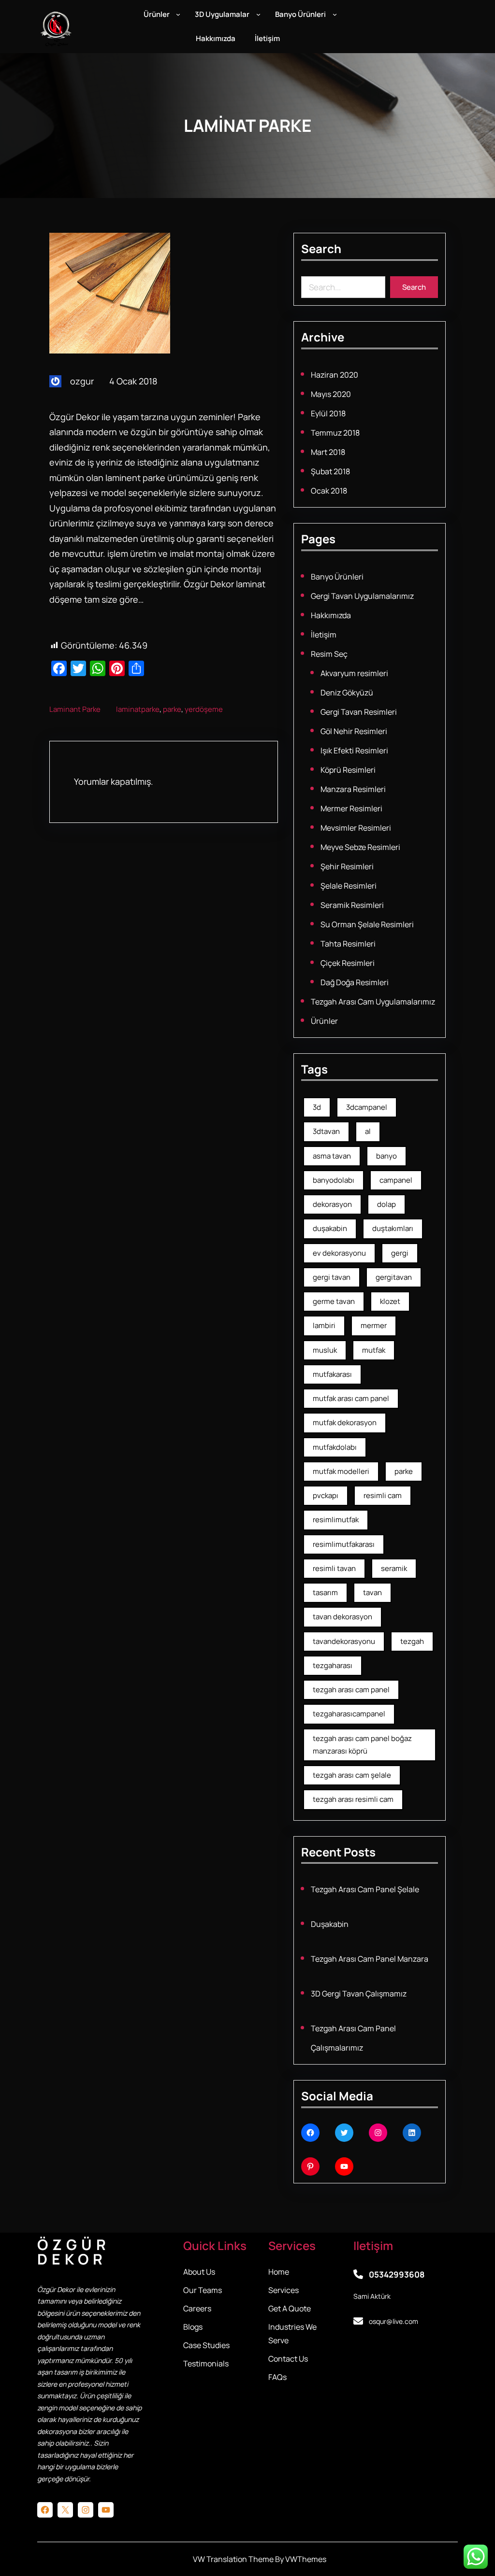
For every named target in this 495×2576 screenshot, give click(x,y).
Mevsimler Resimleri (356, 828)
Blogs (193, 2327)
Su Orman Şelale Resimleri (367, 924)
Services (284, 2290)
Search (414, 287)
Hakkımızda (331, 615)
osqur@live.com (393, 2321)
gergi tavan (332, 1277)
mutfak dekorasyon (345, 1422)
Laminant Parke (75, 709)
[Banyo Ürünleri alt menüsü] (335, 14)
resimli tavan (334, 1568)
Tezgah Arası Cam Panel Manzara (370, 1959)
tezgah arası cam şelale (352, 1775)
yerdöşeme (204, 709)
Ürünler (324, 1021)
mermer (374, 1325)
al (368, 1131)
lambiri (324, 1325)
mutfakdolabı (335, 1447)
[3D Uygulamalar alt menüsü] (258, 14)
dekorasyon (332, 1204)
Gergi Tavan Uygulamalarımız (362, 596)
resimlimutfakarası (344, 1544)
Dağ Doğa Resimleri (355, 982)
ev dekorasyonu (339, 1253)
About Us (199, 2272)
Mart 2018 (328, 452)
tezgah (412, 1641)
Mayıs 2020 (331, 394)
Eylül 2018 (328, 413)
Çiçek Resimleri (348, 963)
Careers (197, 2308)
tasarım (325, 1592)
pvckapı (326, 1495)
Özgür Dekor (74, 2252)
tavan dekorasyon (342, 1617)
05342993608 (397, 2274)
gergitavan (394, 1277)
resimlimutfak (336, 1520)
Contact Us (288, 2359)
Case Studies (206, 2345)
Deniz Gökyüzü (347, 693)
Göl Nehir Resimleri (354, 731)
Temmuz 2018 (335, 433)
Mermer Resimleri (351, 808)
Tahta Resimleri (348, 944)
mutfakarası (332, 1374)
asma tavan (332, 1156)
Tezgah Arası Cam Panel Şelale (365, 1889)
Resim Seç (329, 654)
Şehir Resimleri (347, 866)
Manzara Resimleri (353, 789)
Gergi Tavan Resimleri (359, 712)
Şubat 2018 (330, 471)
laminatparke (138, 709)
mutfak (374, 1350)
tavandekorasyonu (344, 1641)
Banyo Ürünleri (337, 577)
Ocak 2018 (329, 491)
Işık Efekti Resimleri (354, 750)
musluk (325, 1350)
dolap (386, 1204)
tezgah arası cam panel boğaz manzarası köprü (362, 1745)
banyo (386, 1156)
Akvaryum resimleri (354, 673)
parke (172, 709)
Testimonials (206, 2364)
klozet (390, 1301)
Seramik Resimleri (352, 905)
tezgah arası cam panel (351, 1690)
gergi (400, 1253)
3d (317, 1107)
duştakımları (393, 1228)
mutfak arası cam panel (351, 1398)
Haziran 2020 (335, 375)
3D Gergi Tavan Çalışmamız (359, 1994)
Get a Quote (290, 2308)
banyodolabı (334, 1180)
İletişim (324, 635)
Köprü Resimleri (348, 770)
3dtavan (326, 1131)
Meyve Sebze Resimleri (360, 847)
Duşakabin (330, 1924)
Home (279, 2272)
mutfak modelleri (341, 1471)
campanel (396, 1180)
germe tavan (334, 1301)
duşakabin (330, 1228)
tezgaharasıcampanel (349, 1714)
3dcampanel (367, 1107)
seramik (394, 1568)
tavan (372, 1592)
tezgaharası (333, 1665)
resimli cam (383, 1495)
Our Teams (203, 2290)
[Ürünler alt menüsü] (178, 14)
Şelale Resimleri (349, 886)
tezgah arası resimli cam (353, 1799)
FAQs (277, 2377)
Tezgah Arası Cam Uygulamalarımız (373, 1002)
